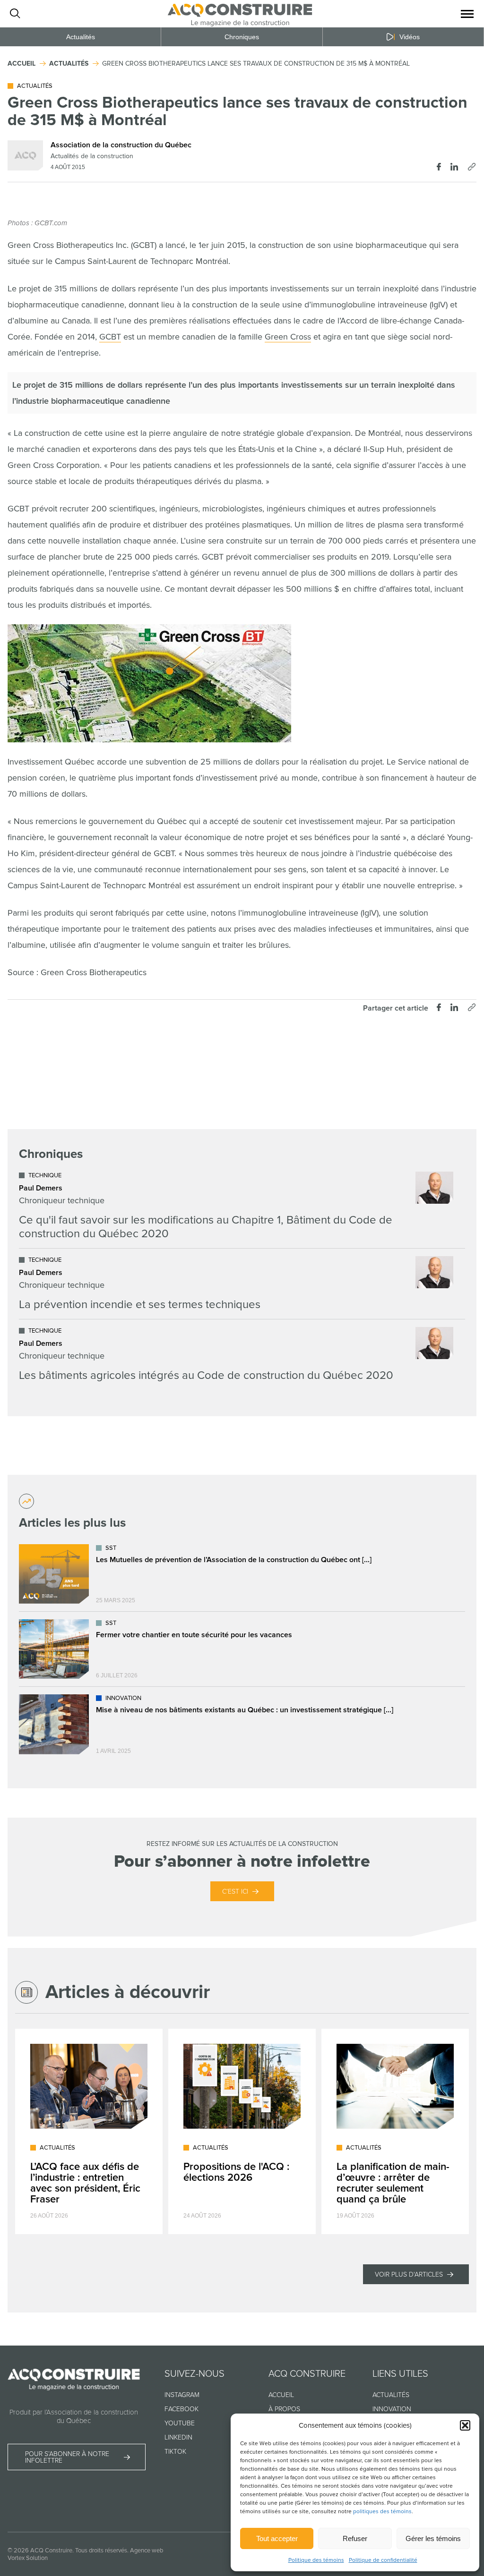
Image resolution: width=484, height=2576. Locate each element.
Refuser (355, 2538)
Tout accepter (277, 2538)
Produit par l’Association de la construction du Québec (74, 2416)
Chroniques (242, 37)
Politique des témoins (316, 2560)
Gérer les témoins (433, 2538)
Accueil (281, 2395)
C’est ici (235, 1892)
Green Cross (288, 337)
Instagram (182, 2395)
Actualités (81, 37)
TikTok (175, 2452)
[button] (465, 2425)
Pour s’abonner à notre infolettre (67, 2457)
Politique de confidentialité (383, 2560)
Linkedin (178, 2437)
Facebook (181, 2409)
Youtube (180, 2423)
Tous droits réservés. (102, 2550)
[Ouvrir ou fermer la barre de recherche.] (15, 14)
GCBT (110, 337)
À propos (284, 2409)
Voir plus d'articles (409, 2274)
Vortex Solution (28, 2558)
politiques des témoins (382, 2512)
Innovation (392, 2409)
